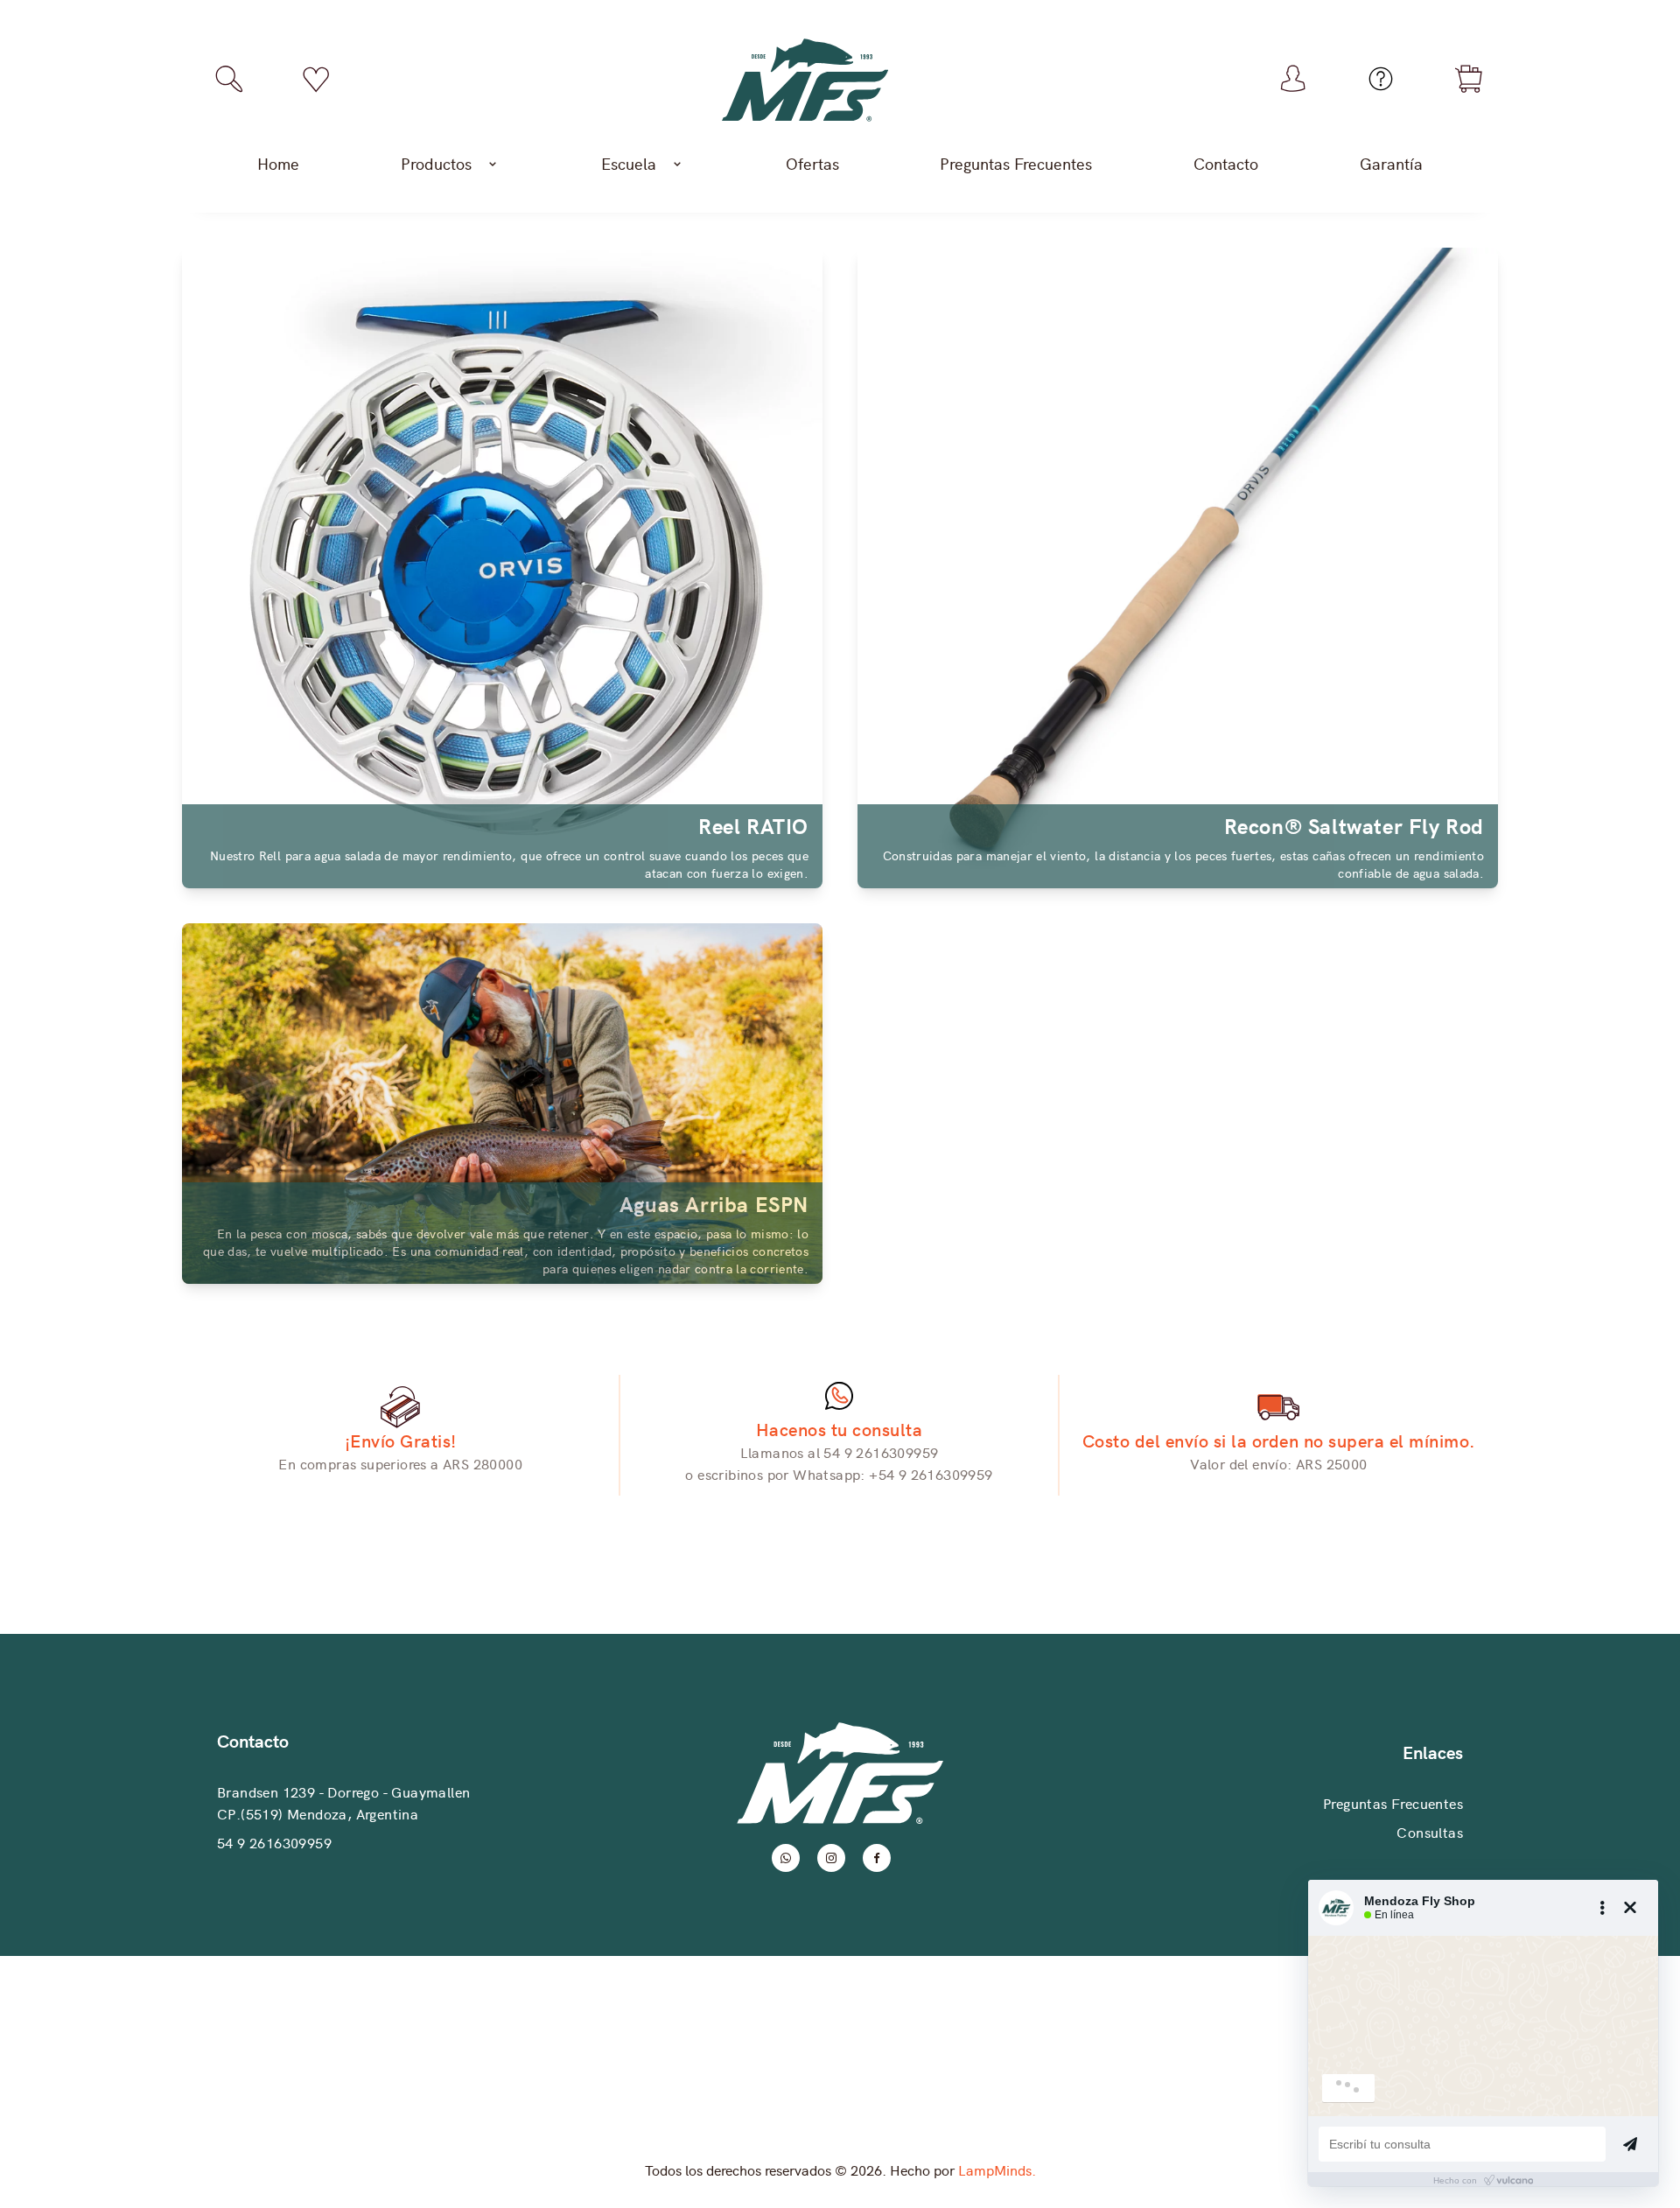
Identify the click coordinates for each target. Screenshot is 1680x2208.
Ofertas (812, 163)
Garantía (1391, 163)
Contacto (1226, 163)
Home (278, 163)
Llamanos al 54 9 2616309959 (840, 1452)
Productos (436, 163)
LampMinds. (997, 2169)
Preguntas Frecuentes (1016, 163)
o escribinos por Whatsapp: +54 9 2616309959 (839, 1474)
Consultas (1430, 1832)
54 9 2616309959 (274, 1842)
